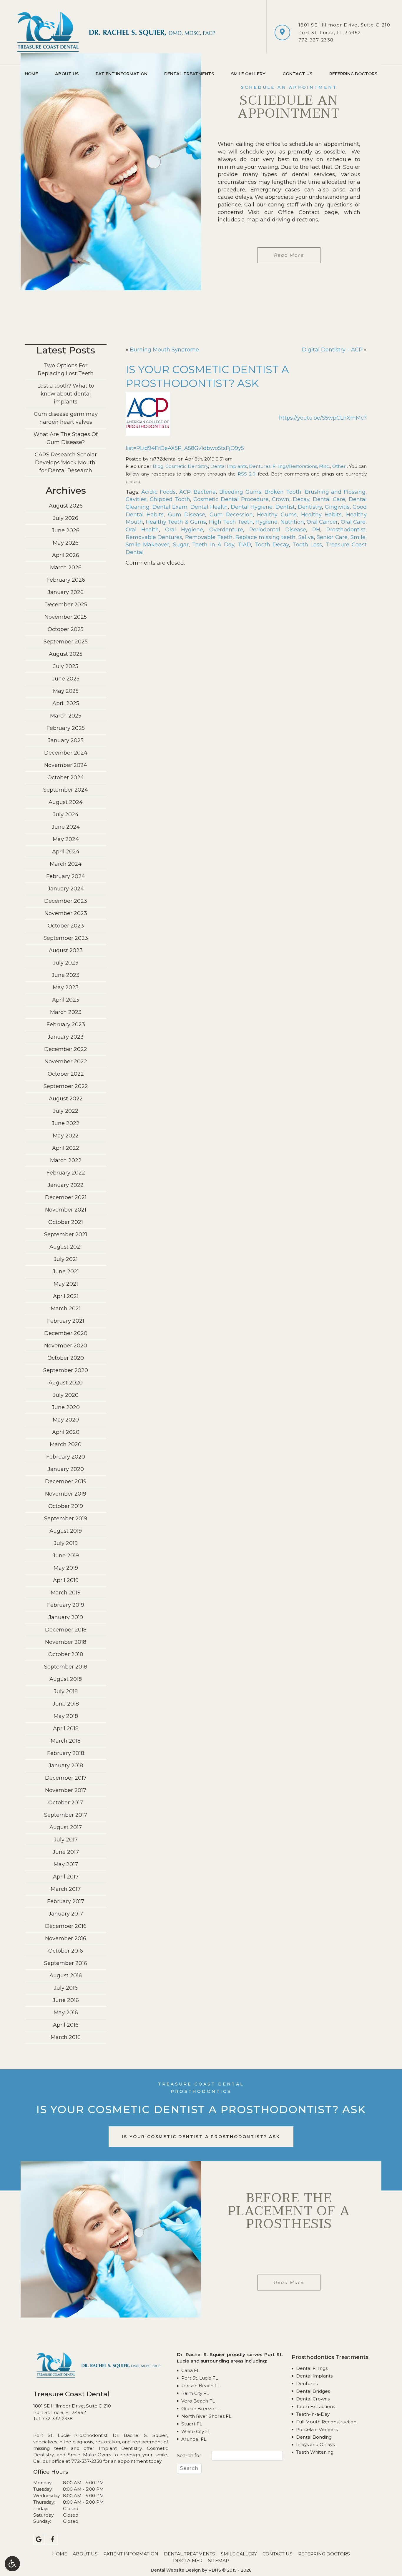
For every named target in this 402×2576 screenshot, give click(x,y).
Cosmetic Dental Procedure (231, 499)
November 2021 (66, 1210)
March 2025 (66, 716)
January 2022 (66, 1185)
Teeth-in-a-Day (313, 2414)
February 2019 (66, 1605)
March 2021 (66, 1309)
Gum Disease (187, 515)
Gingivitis (337, 507)
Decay (301, 499)
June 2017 (66, 1852)
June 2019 (66, 1556)
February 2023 (66, 1025)
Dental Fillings (312, 2368)
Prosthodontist (346, 530)
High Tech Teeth (231, 522)
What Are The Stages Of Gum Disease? (66, 438)
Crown (281, 499)
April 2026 (66, 555)
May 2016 (66, 2013)
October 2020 (66, 1358)
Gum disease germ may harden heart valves (66, 418)
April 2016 (66, 2025)
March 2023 (66, 1012)
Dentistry (310, 507)
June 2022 (66, 1123)
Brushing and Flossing (335, 492)
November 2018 (66, 1642)
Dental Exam (170, 507)
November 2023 (66, 913)
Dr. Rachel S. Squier (140, 2435)
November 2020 (66, 1346)
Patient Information (122, 74)
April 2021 (66, 1296)
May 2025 (66, 691)
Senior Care (332, 537)
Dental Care (329, 499)
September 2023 (66, 938)
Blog (158, 466)
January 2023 (66, 1037)
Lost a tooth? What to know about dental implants (66, 394)
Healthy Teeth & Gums (176, 522)
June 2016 (66, 2000)
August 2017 (66, 1827)
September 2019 (66, 1519)
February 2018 (66, 1753)
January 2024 (66, 889)
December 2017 (66, 1778)
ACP (185, 492)
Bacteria (205, 492)
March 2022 (66, 1160)
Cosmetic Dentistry (187, 466)
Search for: (190, 2456)
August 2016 (66, 1976)
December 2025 (66, 605)
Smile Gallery (248, 74)
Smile (358, 537)
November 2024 (66, 765)
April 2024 (66, 852)
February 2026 (66, 580)
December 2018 (66, 1630)
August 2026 (66, 506)
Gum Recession (231, 515)
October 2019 (66, 1506)
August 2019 (66, 1531)
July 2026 (66, 518)
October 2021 (66, 1222)
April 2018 (66, 1729)
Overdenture (226, 530)
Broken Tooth (283, 492)
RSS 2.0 (247, 474)
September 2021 (66, 1234)
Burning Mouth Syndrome (164, 350)
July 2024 (66, 815)
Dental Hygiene (252, 507)
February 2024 (66, 876)
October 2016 (66, 1951)
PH (316, 530)
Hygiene (266, 522)
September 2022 (66, 1086)
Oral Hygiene (184, 530)
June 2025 (66, 679)
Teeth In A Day (213, 545)
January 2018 (66, 1766)
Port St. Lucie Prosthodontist (70, 2435)
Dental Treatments (189, 74)
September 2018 (66, 1667)
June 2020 (66, 1407)
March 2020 (66, 1444)
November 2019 (66, 1494)
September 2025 (66, 642)
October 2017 (66, 1803)
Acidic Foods (158, 492)
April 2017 (66, 1877)
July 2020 (66, 1395)
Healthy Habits (322, 515)
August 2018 (66, 1679)
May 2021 (66, 1284)
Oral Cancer (322, 522)
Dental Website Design (176, 2570)
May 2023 (66, 987)
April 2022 (66, 1148)
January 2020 (66, 1469)
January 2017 (66, 1914)
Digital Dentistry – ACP (332, 350)
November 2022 (66, 1062)
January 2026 (66, 592)
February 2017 (66, 1901)
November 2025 (66, 617)
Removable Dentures (154, 537)
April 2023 (66, 1000)
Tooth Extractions (315, 2406)
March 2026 (66, 568)
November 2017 (66, 1790)
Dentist (285, 507)
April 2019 (66, 1580)
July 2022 (66, 1111)
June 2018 (66, 1704)
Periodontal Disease (278, 530)
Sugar (181, 545)
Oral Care (353, 522)
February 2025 (66, 728)
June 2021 (66, 1272)
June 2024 (66, 827)
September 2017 (66, 1815)
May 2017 (66, 1864)
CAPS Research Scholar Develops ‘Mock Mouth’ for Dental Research (66, 463)
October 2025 (66, 629)
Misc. (324, 466)
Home (31, 74)
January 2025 (66, 740)
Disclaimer (188, 2561)
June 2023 (66, 975)
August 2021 (66, 1247)
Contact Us (297, 74)
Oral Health (142, 530)
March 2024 (66, 864)
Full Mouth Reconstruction (326, 2422)
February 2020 (66, 1457)
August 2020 (66, 1383)
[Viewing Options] (12, 2564)
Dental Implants (229, 466)
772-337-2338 (316, 40)
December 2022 (66, 1049)
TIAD (244, 545)
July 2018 (66, 1691)
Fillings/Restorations (295, 466)
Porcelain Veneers (317, 2429)
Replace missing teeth (265, 537)
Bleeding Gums (240, 492)
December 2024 (66, 753)
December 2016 (66, 1926)
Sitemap (219, 2561)
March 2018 (66, 1741)
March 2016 (66, 2037)
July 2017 (66, 1840)
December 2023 (66, 901)
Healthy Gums (277, 515)
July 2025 (66, 666)
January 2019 (66, 1617)
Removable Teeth (209, 537)
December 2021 (66, 1197)
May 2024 (66, 839)
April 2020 (66, 1432)
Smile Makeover (148, 545)
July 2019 (66, 1543)
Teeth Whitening (315, 2452)
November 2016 (66, 1938)
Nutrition (292, 522)
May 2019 (66, 1568)
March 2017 (66, 1889)
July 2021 (66, 1259)
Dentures (260, 466)
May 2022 (66, 1136)
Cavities (136, 499)
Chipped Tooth (170, 499)
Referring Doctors (353, 74)
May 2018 (66, 1716)
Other (339, 466)
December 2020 (66, 1333)
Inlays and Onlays (315, 2444)
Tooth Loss (308, 545)
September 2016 (66, 1963)
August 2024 (66, 802)
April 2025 (66, 703)
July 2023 (66, 963)
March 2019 (66, 1593)
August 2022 (66, 1099)
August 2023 (66, 950)
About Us (67, 74)
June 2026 (66, 530)
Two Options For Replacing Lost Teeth (66, 369)
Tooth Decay (272, 545)
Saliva (306, 537)
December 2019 (66, 1481)
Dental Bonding (314, 2437)
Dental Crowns (313, 2399)
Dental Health (209, 507)
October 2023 (66, 926)
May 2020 (66, 1420)
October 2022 (66, 1074)
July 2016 (66, 1988)
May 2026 (66, 543)
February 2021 (66, 1321)
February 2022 (66, 1173)
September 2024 (66, 790)
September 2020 (66, 1370)
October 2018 (66, 1654)
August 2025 (66, 654)
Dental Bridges (313, 2391)
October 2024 (66, 778)
